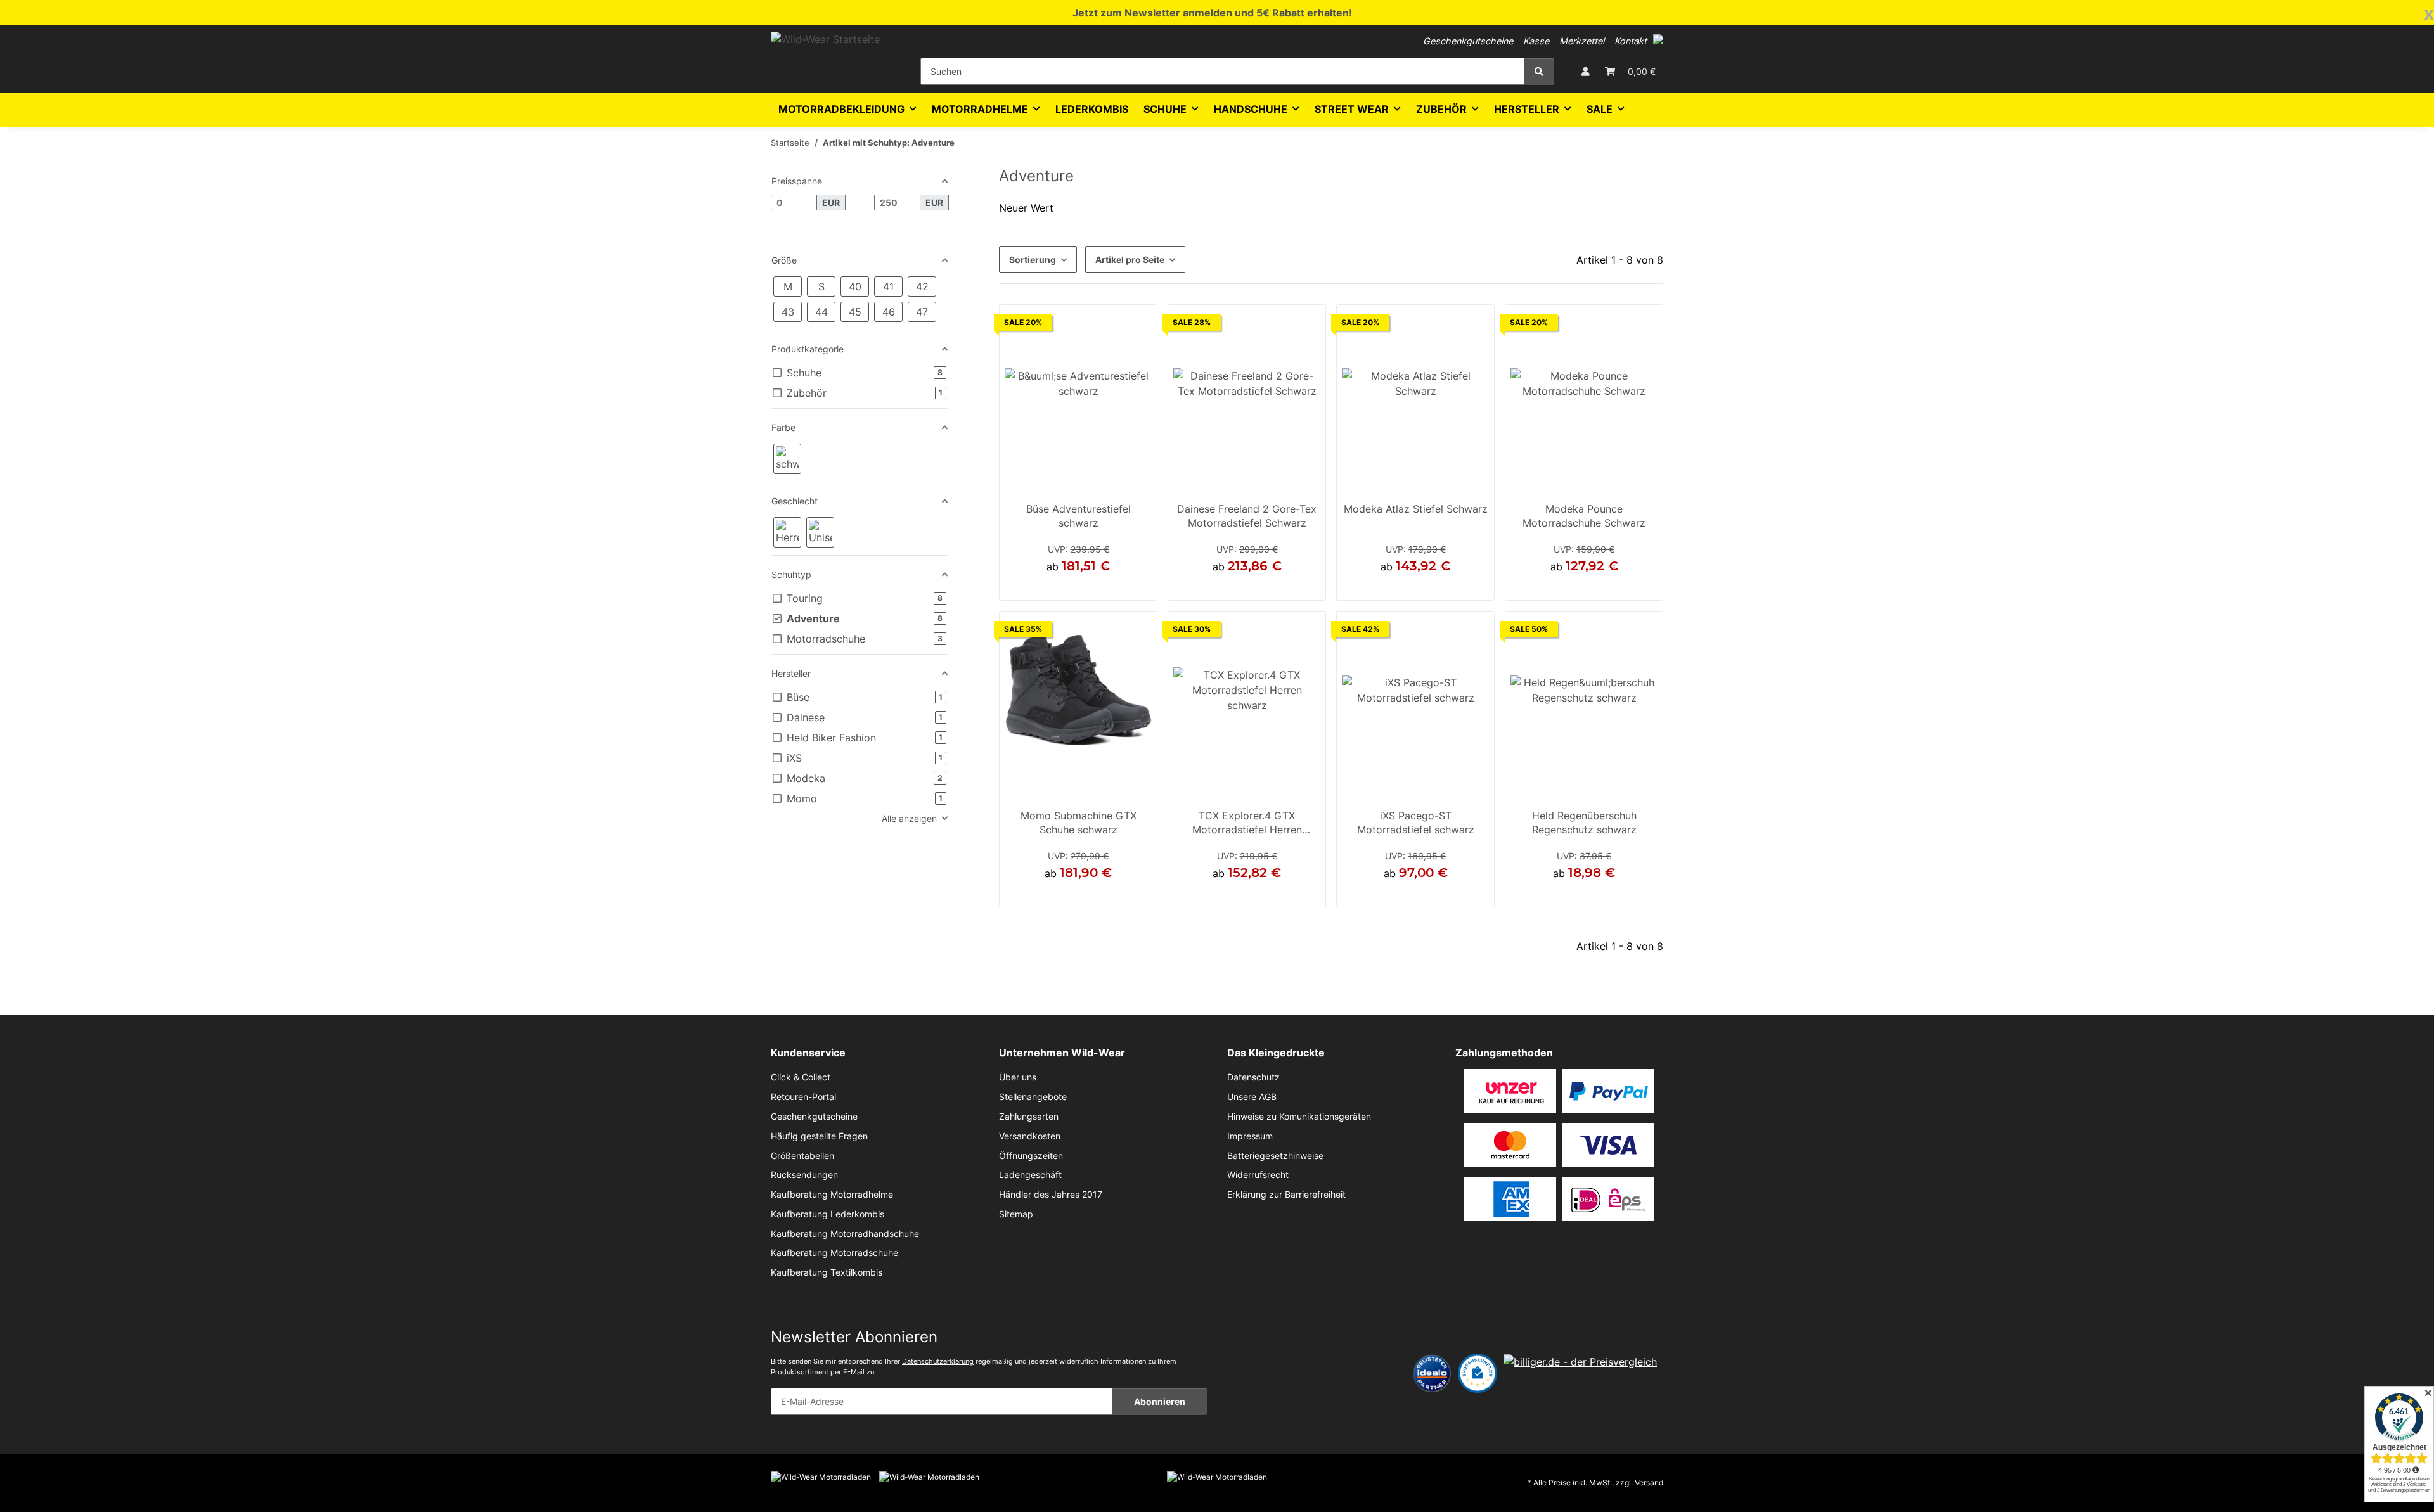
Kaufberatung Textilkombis (827, 1272)
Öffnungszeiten (1031, 1156)
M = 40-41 (1607, 893)
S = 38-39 (1561, 893)
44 (1415, 586)
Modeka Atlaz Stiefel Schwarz (1416, 509)
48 (1606, 586)
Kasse (1536, 41)
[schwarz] (787, 459)
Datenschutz (1253, 1077)
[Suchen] (1539, 71)
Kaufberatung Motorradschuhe (834, 1253)
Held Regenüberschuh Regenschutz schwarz (1584, 823)
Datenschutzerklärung (938, 1361)
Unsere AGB (1252, 1097)
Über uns (1018, 1077)
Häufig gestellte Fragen (819, 1136)
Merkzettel (1582, 41)
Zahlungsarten (1029, 1117)
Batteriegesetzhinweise (1275, 1156)
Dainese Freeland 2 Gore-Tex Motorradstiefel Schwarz (1247, 516)
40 (1562, 586)
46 (1247, 586)
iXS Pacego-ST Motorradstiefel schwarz (1416, 823)
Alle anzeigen (909, 818)
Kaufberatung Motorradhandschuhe (845, 1234)
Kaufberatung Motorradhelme (832, 1195)
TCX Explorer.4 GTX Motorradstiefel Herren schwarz (1247, 824)
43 (1078, 586)
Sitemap (1016, 1214)
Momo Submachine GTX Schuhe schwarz (1079, 823)
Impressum (1250, 1136)
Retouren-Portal (803, 1097)
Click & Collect (801, 1077)
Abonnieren (1160, 1401)
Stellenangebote (1033, 1097)
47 (1446, 586)
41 (1386, 586)
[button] (1658, 39)
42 (1400, 586)
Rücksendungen (804, 1175)
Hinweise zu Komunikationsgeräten (1299, 1117)
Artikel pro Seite (1130, 259)
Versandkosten (1030, 1136)
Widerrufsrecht (1258, 1175)
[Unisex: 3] (820, 532)
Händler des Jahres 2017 (1051, 1195)
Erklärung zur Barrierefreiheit (1286, 1195)
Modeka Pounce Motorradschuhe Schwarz (1584, 516)
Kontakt (1631, 41)
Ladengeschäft (1030, 1175)
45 (1261, 893)
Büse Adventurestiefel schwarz (1079, 516)
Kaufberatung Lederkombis (827, 1214)
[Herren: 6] (787, 532)
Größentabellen (802, 1156)
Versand (1649, 1483)
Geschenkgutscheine (1468, 41)
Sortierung (1033, 259)
